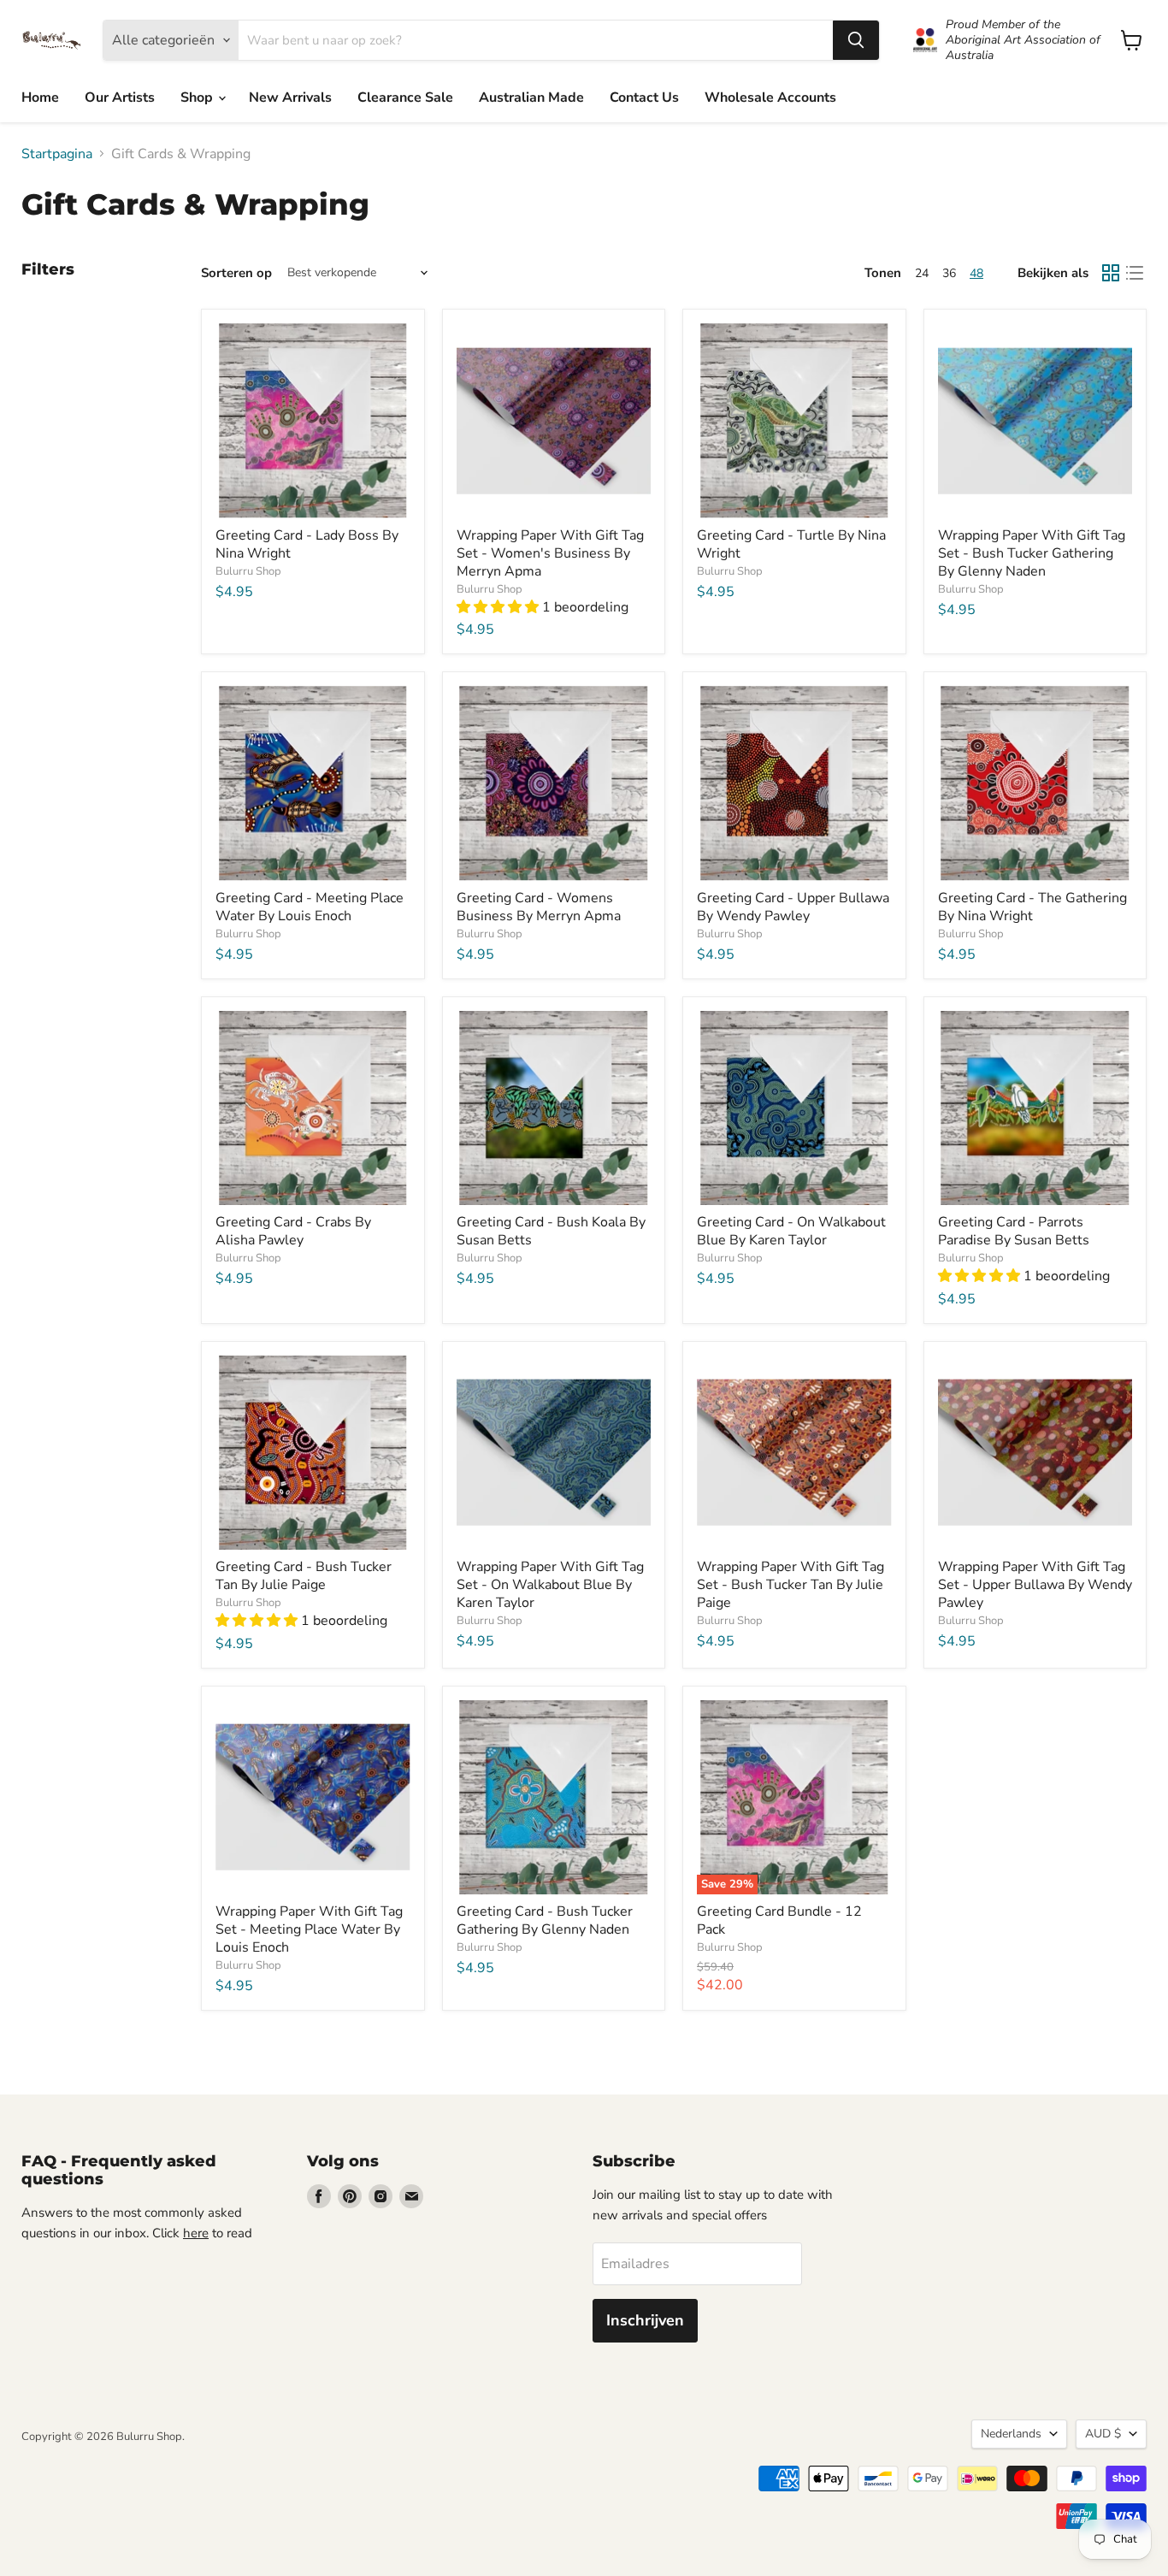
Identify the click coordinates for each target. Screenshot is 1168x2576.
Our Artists (120, 97)
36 (949, 273)
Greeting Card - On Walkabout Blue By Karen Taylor (791, 1231)
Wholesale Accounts (770, 97)
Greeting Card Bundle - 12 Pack (779, 1920)
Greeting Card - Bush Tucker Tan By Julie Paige (304, 1576)
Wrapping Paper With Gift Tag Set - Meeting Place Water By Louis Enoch (309, 1929)
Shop (198, 97)
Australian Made (531, 97)
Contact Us (644, 97)
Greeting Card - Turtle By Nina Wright (791, 544)
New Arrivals (290, 97)
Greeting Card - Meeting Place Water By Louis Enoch (310, 907)
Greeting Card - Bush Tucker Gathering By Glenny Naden (545, 1920)
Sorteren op (236, 273)
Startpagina (57, 154)
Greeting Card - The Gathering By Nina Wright (1032, 907)
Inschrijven (645, 2320)
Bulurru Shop (248, 571)
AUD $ (1103, 2434)
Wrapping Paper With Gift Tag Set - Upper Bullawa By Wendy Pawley (1035, 1585)
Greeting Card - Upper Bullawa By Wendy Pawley (793, 907)
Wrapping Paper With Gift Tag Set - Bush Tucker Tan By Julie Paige (790, 1585)
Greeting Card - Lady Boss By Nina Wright (307, 544)
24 (922, 273)
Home (40, 97)
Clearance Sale (405, 97)
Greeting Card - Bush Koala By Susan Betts (551, 1231)
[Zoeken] (856, 40)
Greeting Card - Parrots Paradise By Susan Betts (1014, 1231)
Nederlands (1011, 2434)
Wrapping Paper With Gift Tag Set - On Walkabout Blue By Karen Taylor (550, 1585)
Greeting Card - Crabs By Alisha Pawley (293, 1231)
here (196, 2233)
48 (976, 273)
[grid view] (1111, 273)
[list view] (1135, 273)
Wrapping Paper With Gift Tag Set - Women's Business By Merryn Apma (550, 553)
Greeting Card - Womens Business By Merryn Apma (539, 907)
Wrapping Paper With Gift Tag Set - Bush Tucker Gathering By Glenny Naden (1032, 553)
